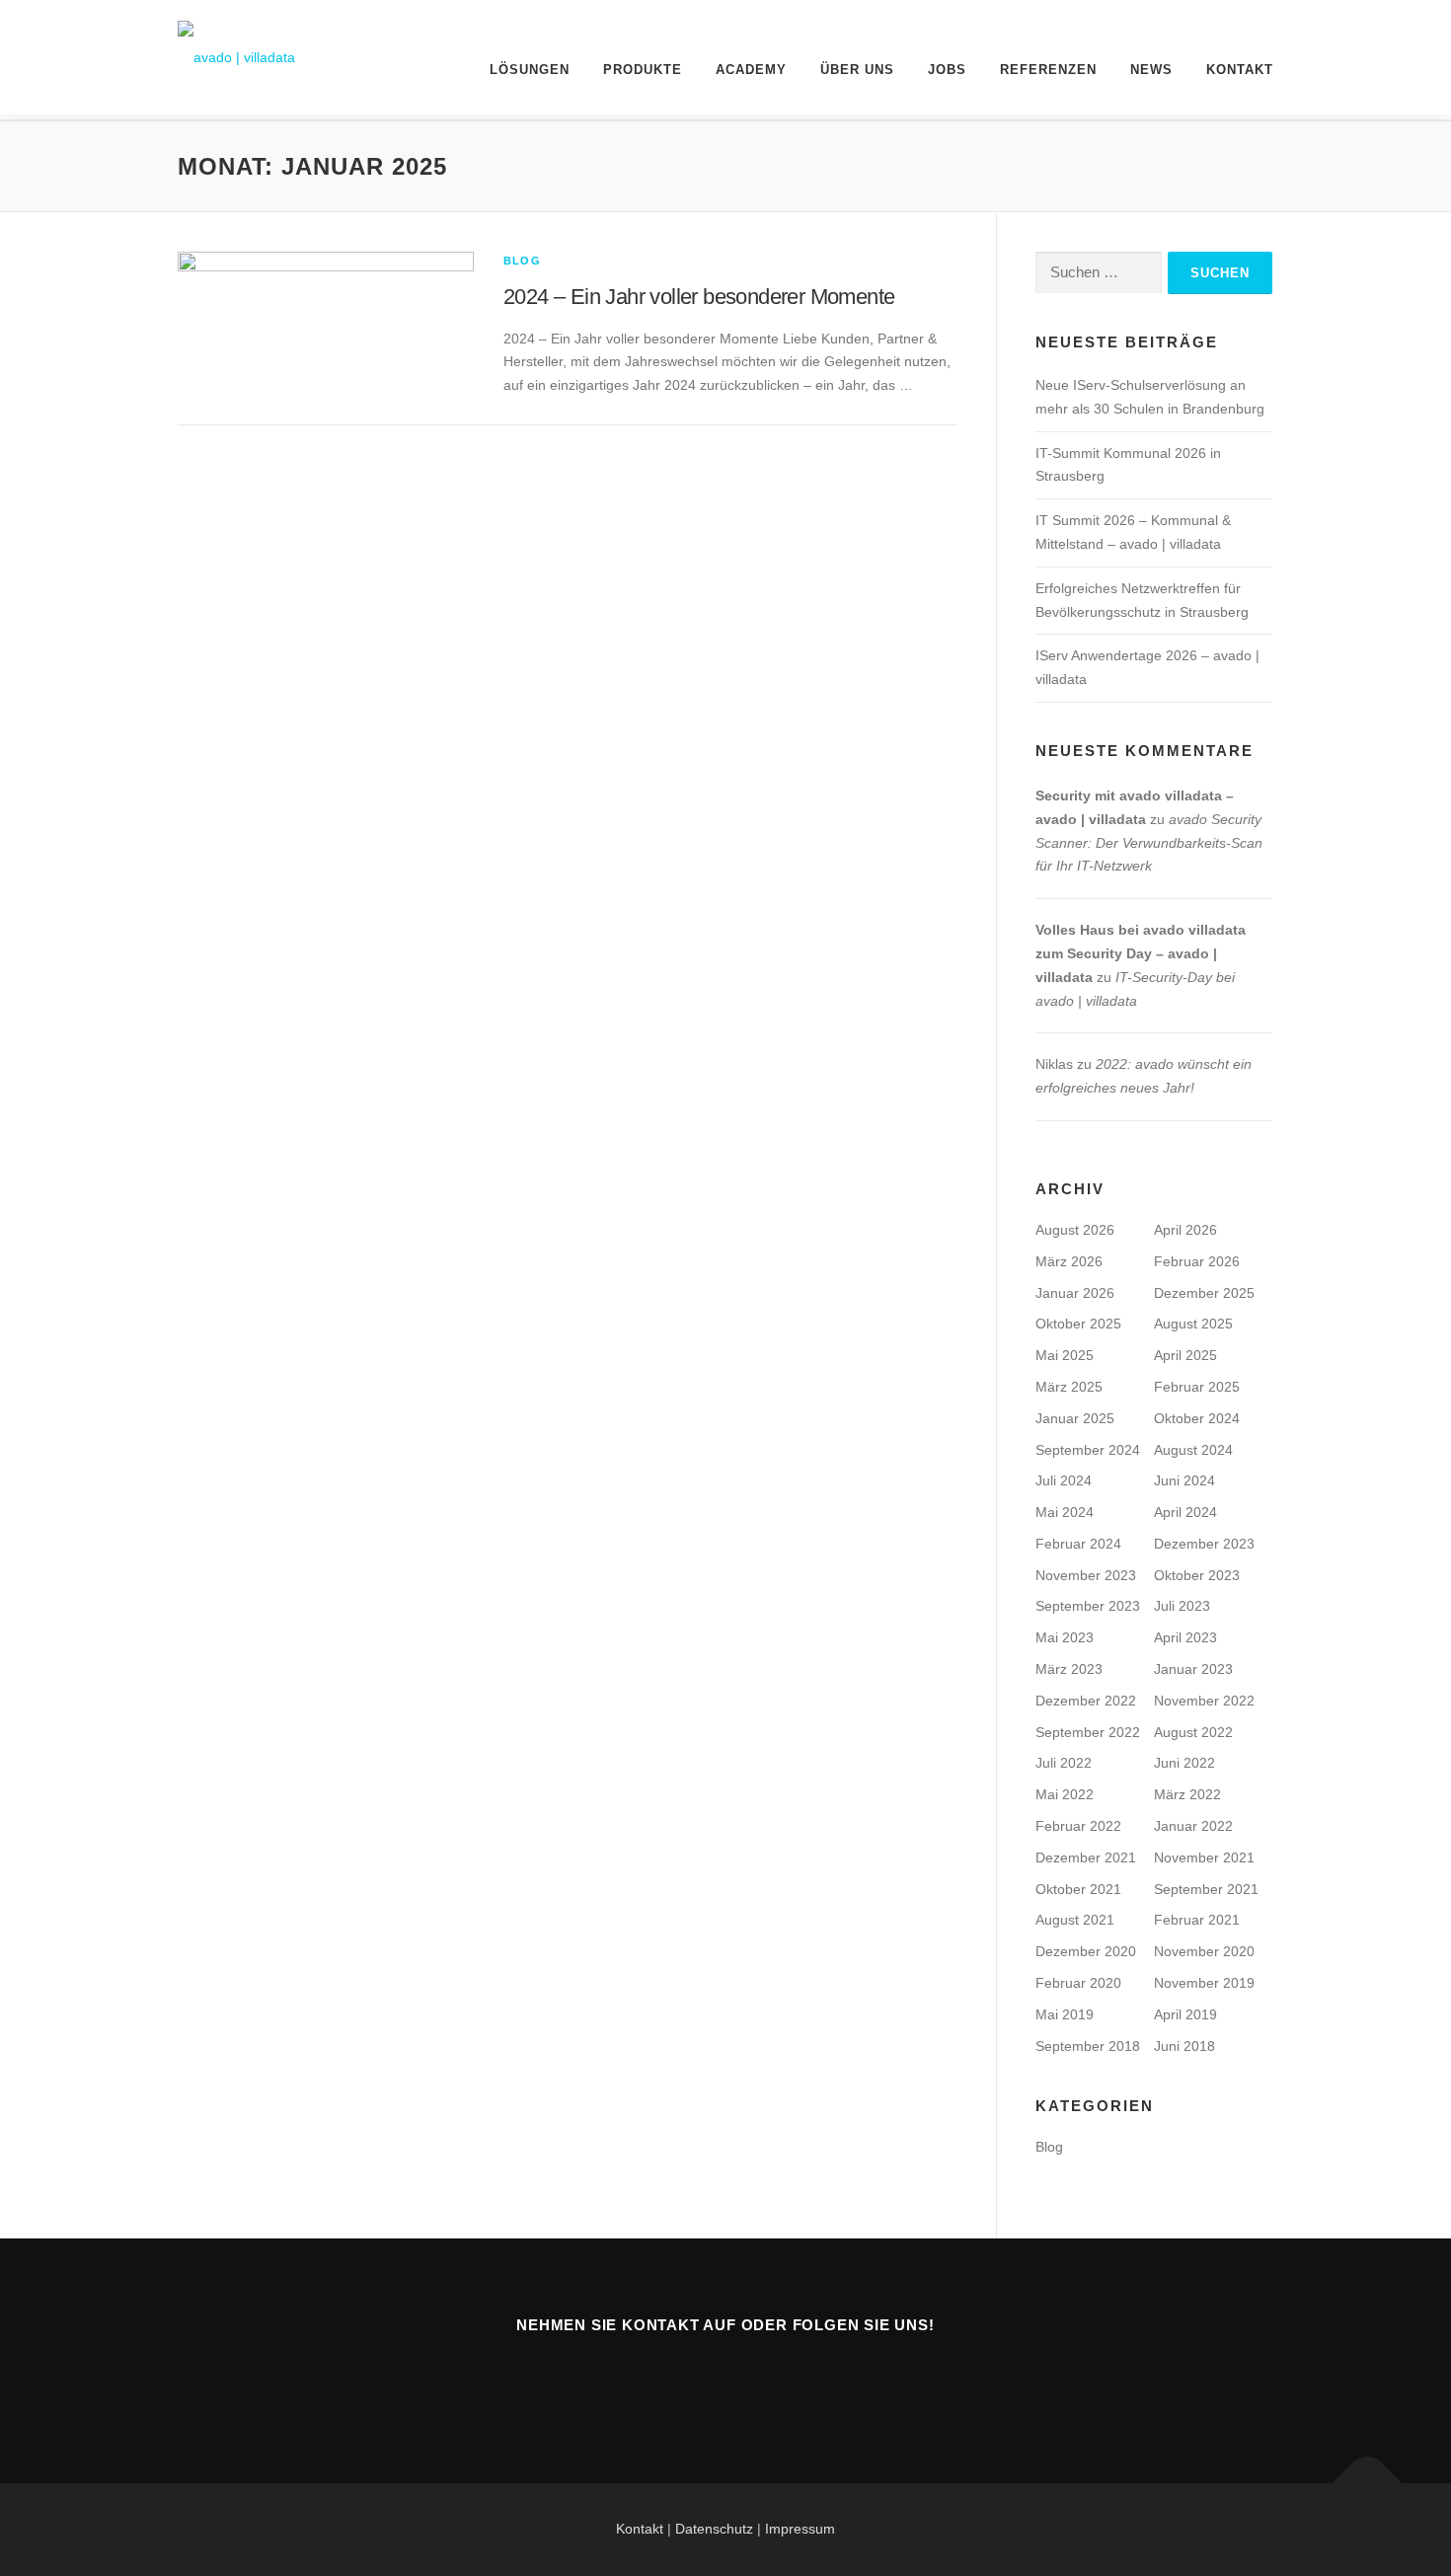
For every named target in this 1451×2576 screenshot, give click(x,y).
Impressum (800, 2529)
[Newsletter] (653, 2379)
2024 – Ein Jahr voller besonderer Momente (699, 297)
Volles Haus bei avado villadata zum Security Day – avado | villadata (1141, 953)
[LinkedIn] (750, 2379)
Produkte (643, 70)
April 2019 (1185, 2014)
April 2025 (1185, 1355)
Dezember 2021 (1086, 1857)
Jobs (947, 70)
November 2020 (1204, 1951)
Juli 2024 (1064, 1480)
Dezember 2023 (1204, 1544)
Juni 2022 (1184, 1763)
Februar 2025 (1197, 1387)
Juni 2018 (1184, 2046)
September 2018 (1088, 2046)
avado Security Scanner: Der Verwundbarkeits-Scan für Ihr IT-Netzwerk (1149, 843)
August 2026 (1075, 1230)
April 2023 (1185, 1637)
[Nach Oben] (1368, 2483)
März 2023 (1069, 1669)
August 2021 (1075, 1920)
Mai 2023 (1065, 1637)
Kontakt (1240, 70)
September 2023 (1088, 1606)
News (1151, 70)
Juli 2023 (1182, 1606)
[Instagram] (798, 2379)
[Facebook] (701, 2379)
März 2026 (1069, 1261)
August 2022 (1193, 1732)
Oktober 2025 (1078, 1324)
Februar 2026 (1197, 1261)
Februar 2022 (1078, 1826)
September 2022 (1088, 1732)
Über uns (857, 70)
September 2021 (1206, 1889)
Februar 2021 (1197, 1920)
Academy (751, 70)
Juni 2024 (1184, 1480)
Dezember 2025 (1204, 1293)
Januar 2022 (1193, 1826)
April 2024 (1185, 1512)
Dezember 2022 (1086, 1701)
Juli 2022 (1064, 1763)
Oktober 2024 (1197, 1418)
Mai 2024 (1065, 1512)
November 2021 (1204, 1857)
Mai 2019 (1065, 2014)
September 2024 (1088, 1450)
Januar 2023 (1193, 1669)
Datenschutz (716, 2529)
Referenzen (1048, 70)
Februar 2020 (1078, 1983)
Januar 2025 (1075, 1418)
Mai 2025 (1065, 1355)
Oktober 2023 (1197, 1575)
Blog (522, 261)
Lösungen (530, 70)
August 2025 (1193, 1324)
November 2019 (1204, 1983)
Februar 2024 (1078, 1544)
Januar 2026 (1075, 1293)
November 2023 (1086, 1575)
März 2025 (1069, 1387)
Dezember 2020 (1086, 1951)
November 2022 (1204, 1701)
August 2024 (1193, 1450)
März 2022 (1187, 1794)
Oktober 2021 (1078, 1889)
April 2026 (1185, 1230)
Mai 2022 (1065, 1794)
